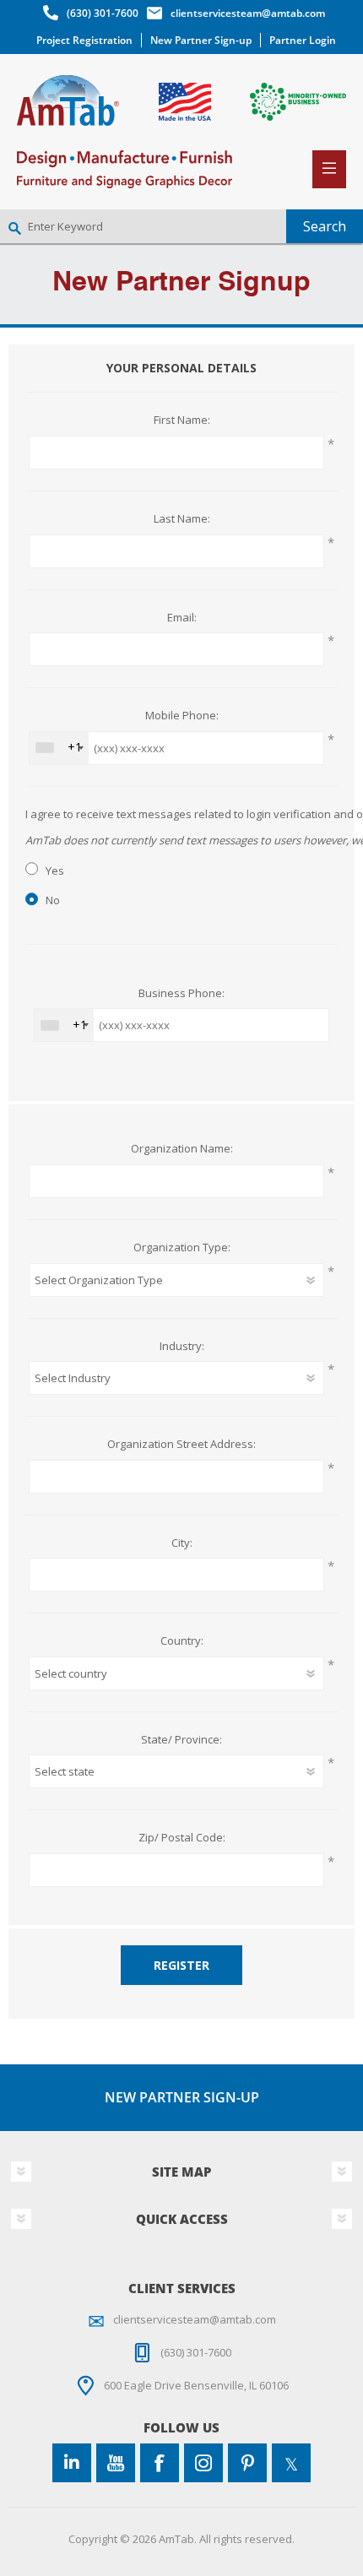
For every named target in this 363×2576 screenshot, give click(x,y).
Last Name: (182, 519)
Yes (55, 870)
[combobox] (59, 748)
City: (182, 1543)
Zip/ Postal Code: (182, 1838)
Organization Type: (182, 1248)
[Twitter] (291, 2463)
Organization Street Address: (181, 1445)
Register (181, 1965)
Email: (182, 618)
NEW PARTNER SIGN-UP (182, 2097)
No (53, 900)
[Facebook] (160, 2463)
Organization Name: (182, 1149)
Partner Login (303, 40)
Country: (182, 1641)
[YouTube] (116, 2463)
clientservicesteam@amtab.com (248, 13)
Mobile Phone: (182, 716)
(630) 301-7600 (103, 13)
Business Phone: (181, 994)
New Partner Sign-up (201, 40)
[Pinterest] (247, 2463)
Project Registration (84, 40)
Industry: (182, 1347)
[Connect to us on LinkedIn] (72, 2463)
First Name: (182, 420)
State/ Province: (181, 1740)
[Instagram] (203, 2463)
